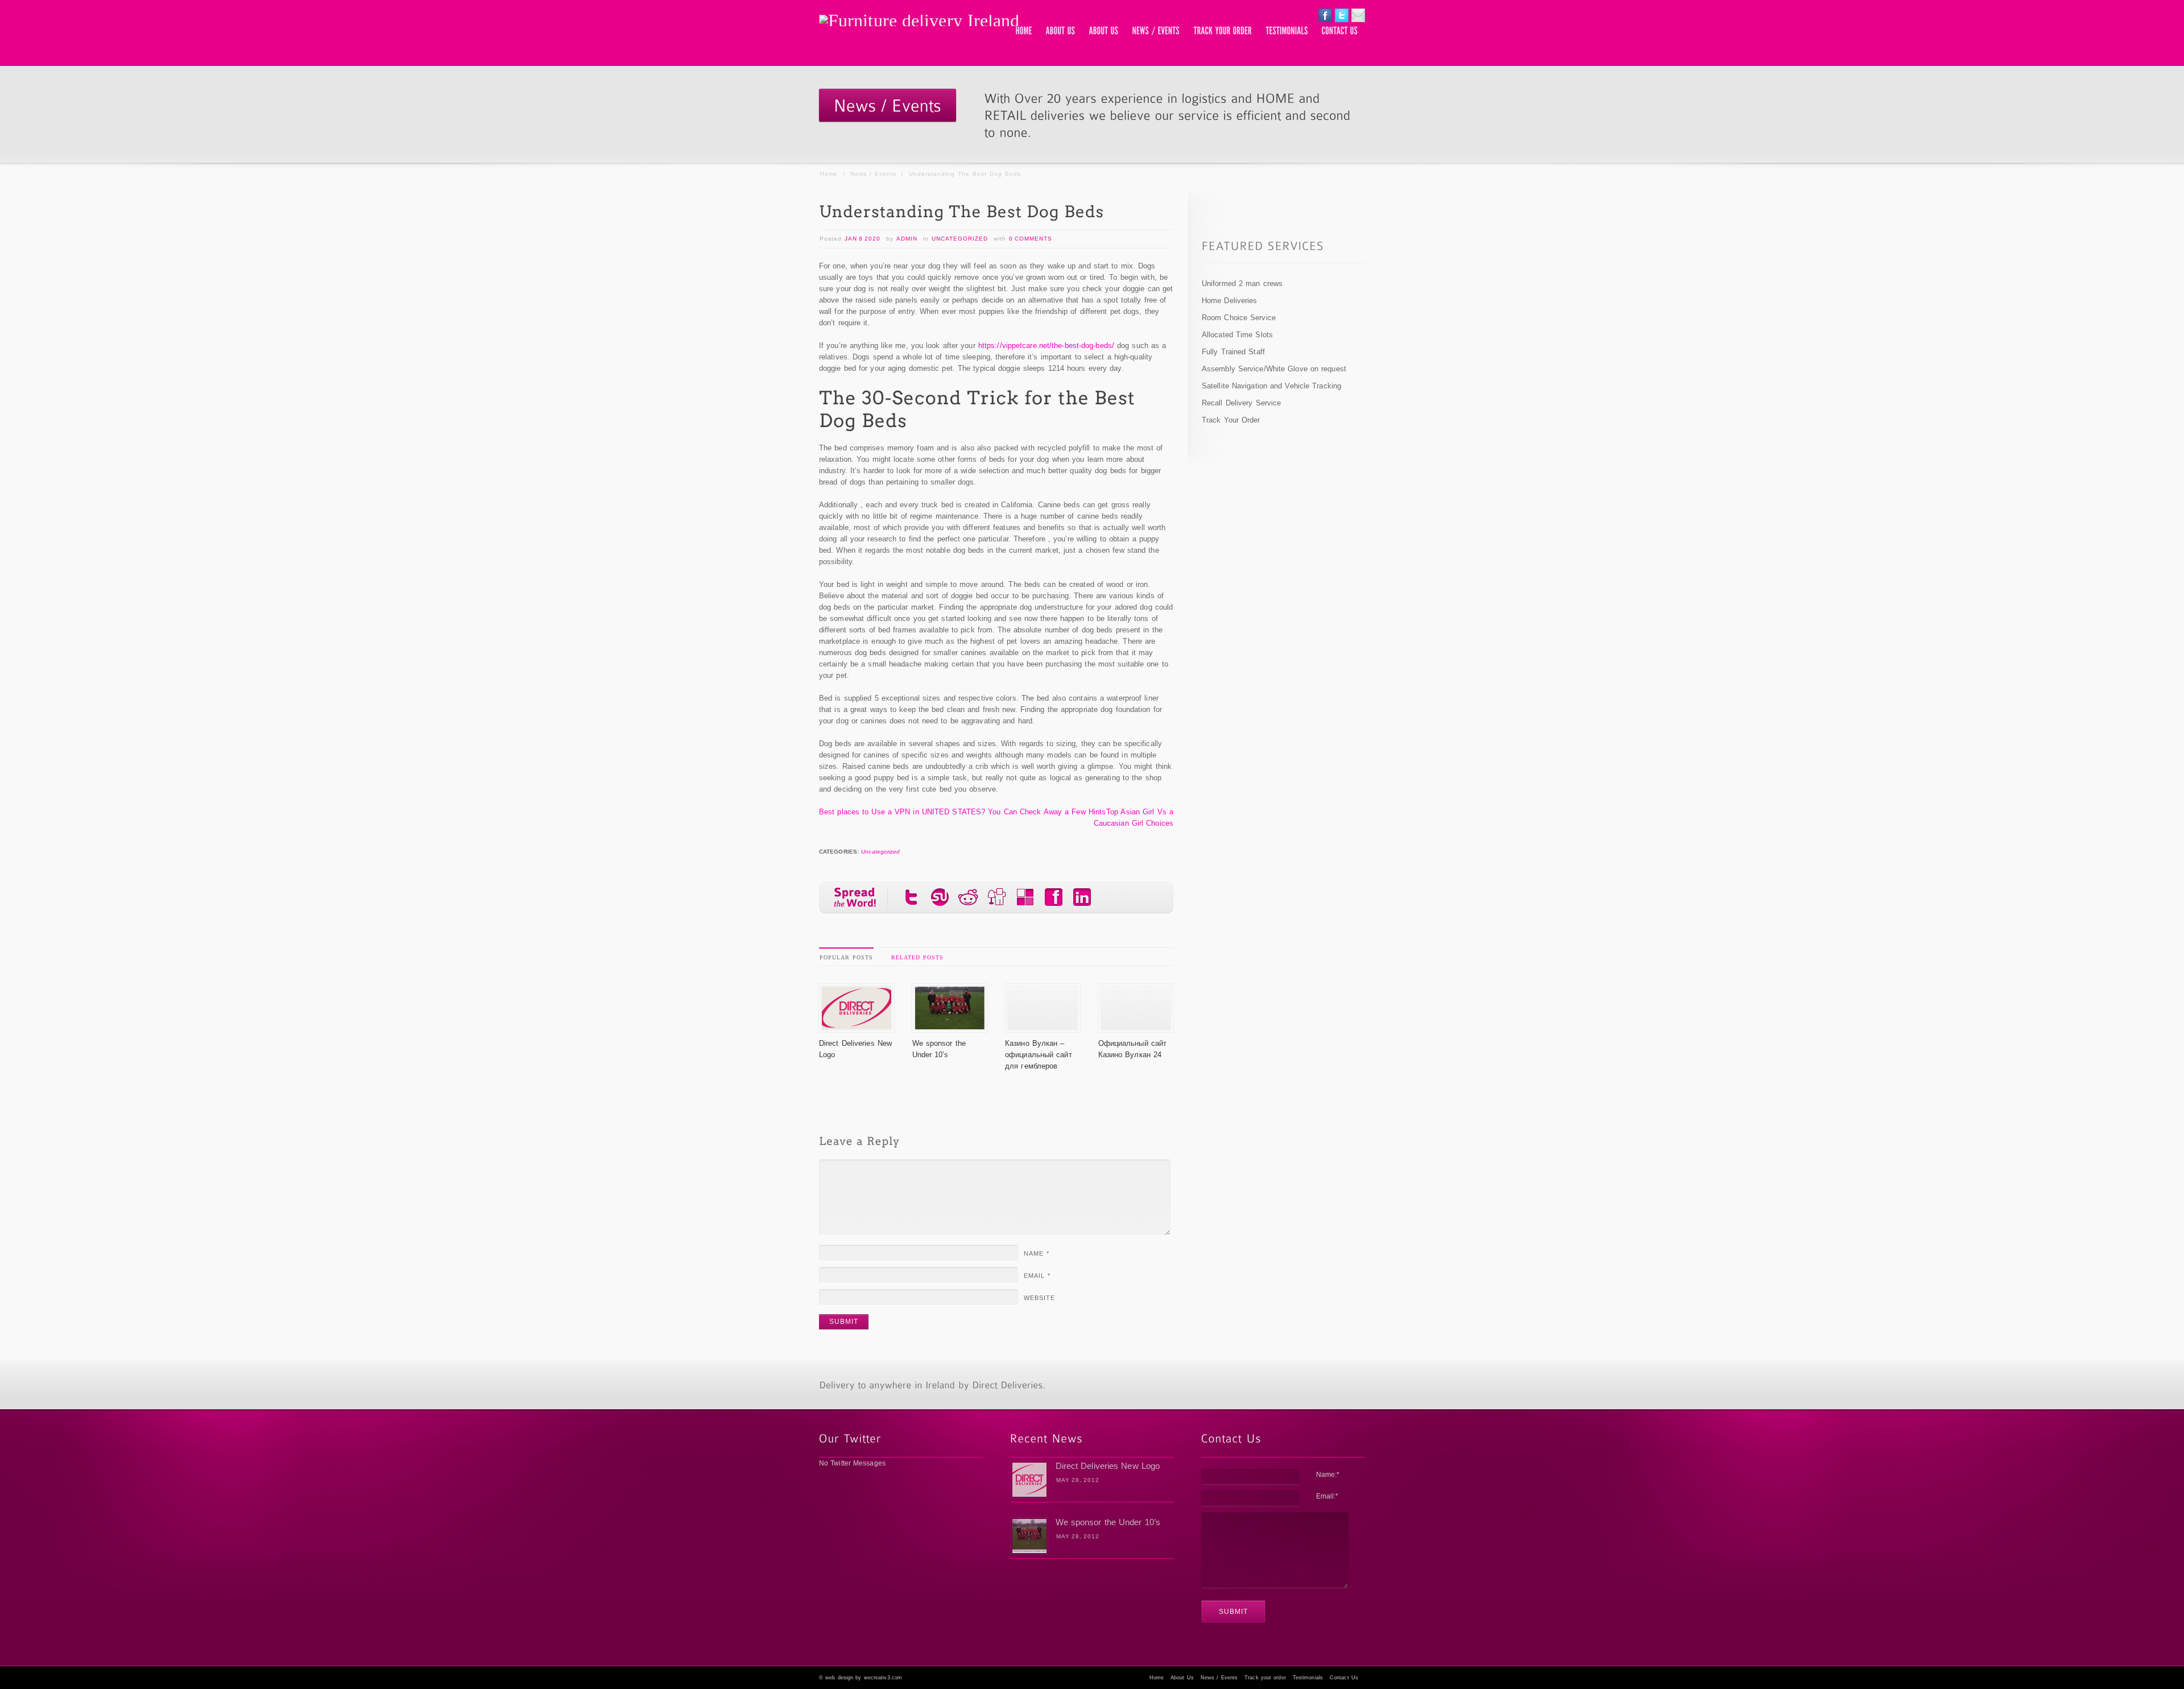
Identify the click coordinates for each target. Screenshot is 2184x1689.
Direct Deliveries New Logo (1108, 1466)
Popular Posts (846, 957)
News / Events (873, 174)
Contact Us (1344, 1678)
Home (829, 174)
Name (1037, 1253)
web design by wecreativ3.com (864, 1678)
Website (1039, 1298)
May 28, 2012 (1078, 1480)
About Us (1182, 1678)
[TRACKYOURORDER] (1223, 31)
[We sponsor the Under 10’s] (950, 1026)
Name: (1328, 1475)
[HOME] (1024, 31)
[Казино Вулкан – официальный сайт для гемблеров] (1043, 1026)
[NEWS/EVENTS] (1156, 31)
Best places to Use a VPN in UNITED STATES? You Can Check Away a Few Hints (962, 812)
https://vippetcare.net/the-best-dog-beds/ (1046, 345)
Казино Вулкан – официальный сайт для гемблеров (1039, 1055)
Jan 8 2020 (863, 239)
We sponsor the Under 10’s (1108, 1522)
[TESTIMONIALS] (1287, 31)
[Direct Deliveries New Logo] (857, 1026)
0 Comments (1031, 239)
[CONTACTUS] (1340, 31)
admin (907, 239)
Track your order (1265, 1678)
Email (1037, 1276)
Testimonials (1308, 1678)
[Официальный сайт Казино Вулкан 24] (1136, 1026)
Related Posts (917, 957)
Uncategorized (960, 239)
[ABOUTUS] (1061, 31)
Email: (1327, 1496)
